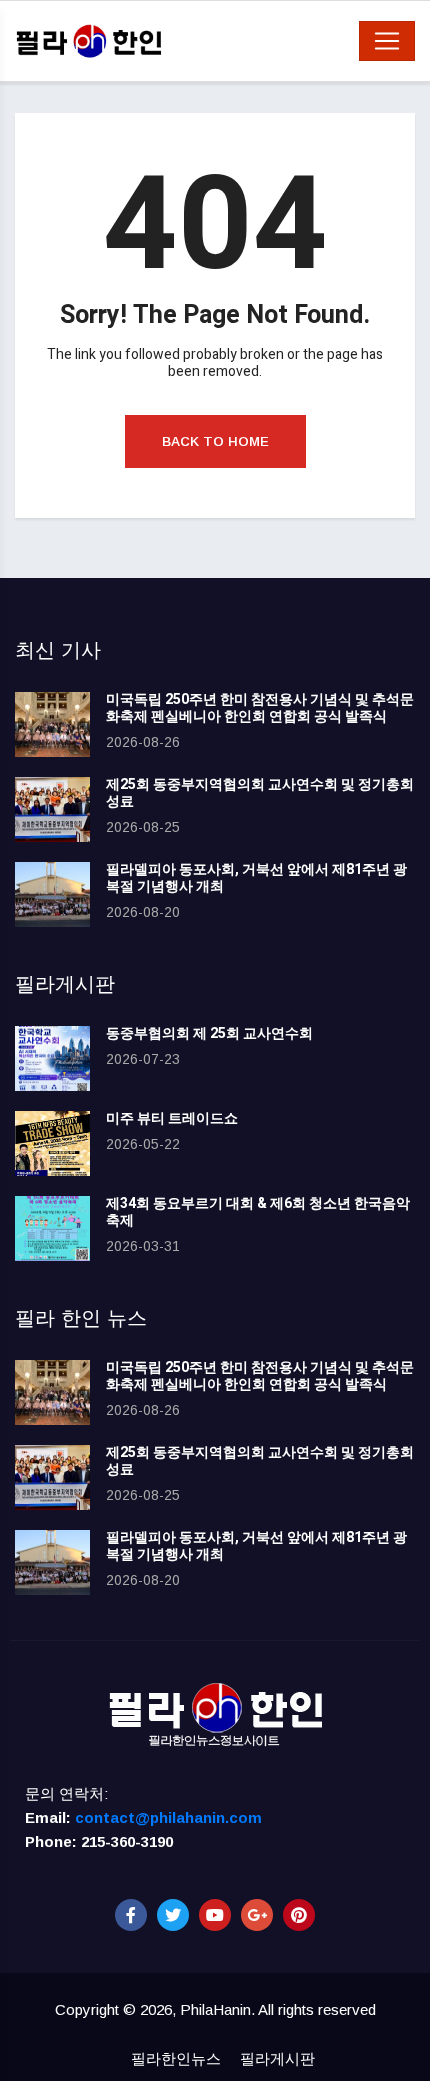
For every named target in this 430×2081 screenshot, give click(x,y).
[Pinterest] (299, 1915)
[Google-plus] (257, 1915)
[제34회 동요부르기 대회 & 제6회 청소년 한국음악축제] (52, 1228)
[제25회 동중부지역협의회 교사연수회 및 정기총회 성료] (52, 809)
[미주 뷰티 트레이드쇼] (52, 1143)
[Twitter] (173, 1915)
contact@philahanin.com (168, 1817)
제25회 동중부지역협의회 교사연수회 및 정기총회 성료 (260, 793)
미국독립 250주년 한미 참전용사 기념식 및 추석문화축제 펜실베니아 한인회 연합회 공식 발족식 (260, 708)
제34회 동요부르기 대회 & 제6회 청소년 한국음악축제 (258, 1212)
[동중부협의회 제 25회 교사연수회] (52, 1058)
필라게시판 (277, 2058)
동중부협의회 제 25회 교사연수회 (209, 1033)
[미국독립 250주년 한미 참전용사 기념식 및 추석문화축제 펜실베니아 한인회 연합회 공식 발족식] (52, 724)
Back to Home (215, 441)
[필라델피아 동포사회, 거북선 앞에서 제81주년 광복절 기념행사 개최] (52, 894)
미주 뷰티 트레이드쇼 (172, 1118)
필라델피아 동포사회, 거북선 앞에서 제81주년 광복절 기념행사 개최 (256, 878)
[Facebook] (131, 1915)
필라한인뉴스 (176, 2058)
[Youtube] (215, 1915)
